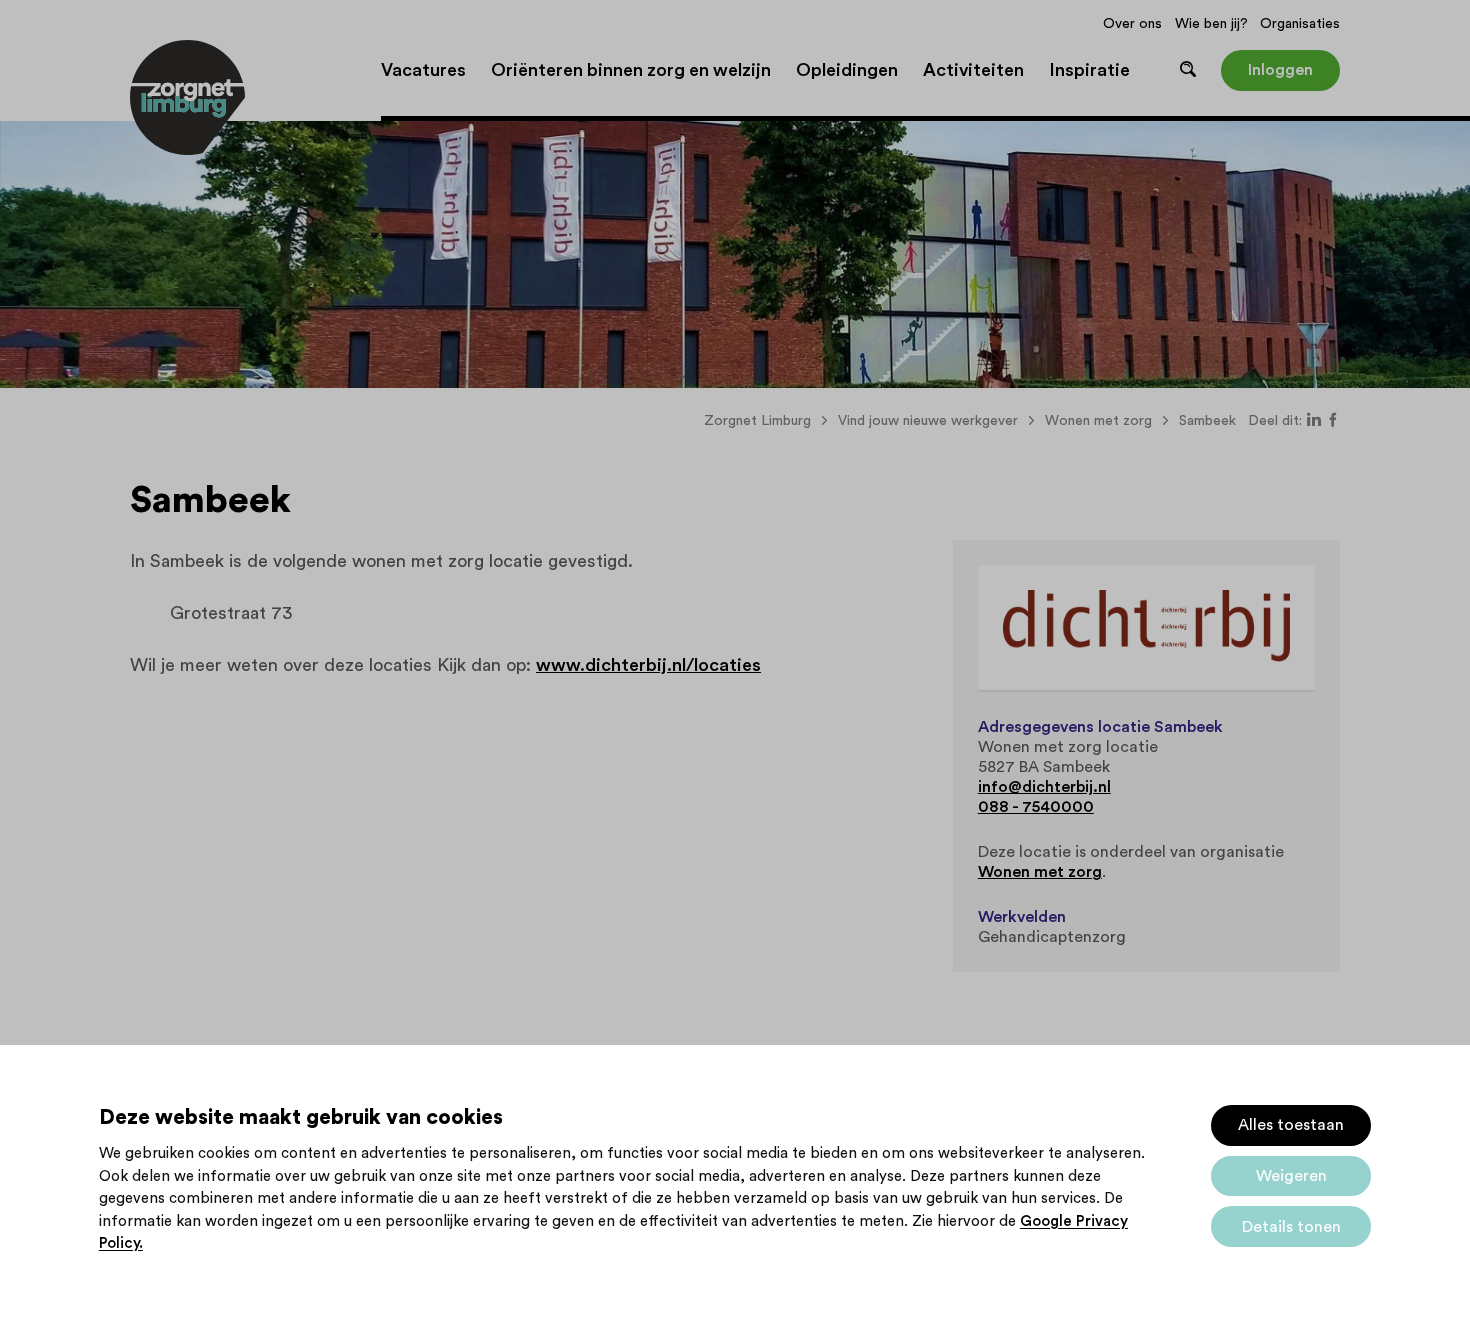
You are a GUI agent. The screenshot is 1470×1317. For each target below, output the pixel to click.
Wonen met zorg (1040, 872)
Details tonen (1291, 1227)
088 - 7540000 (1036, 807)
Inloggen (1280, 70)
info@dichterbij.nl (1044, 787)
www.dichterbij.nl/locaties (648, 665)
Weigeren (1291, 1176)
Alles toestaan (1291, 1125)
